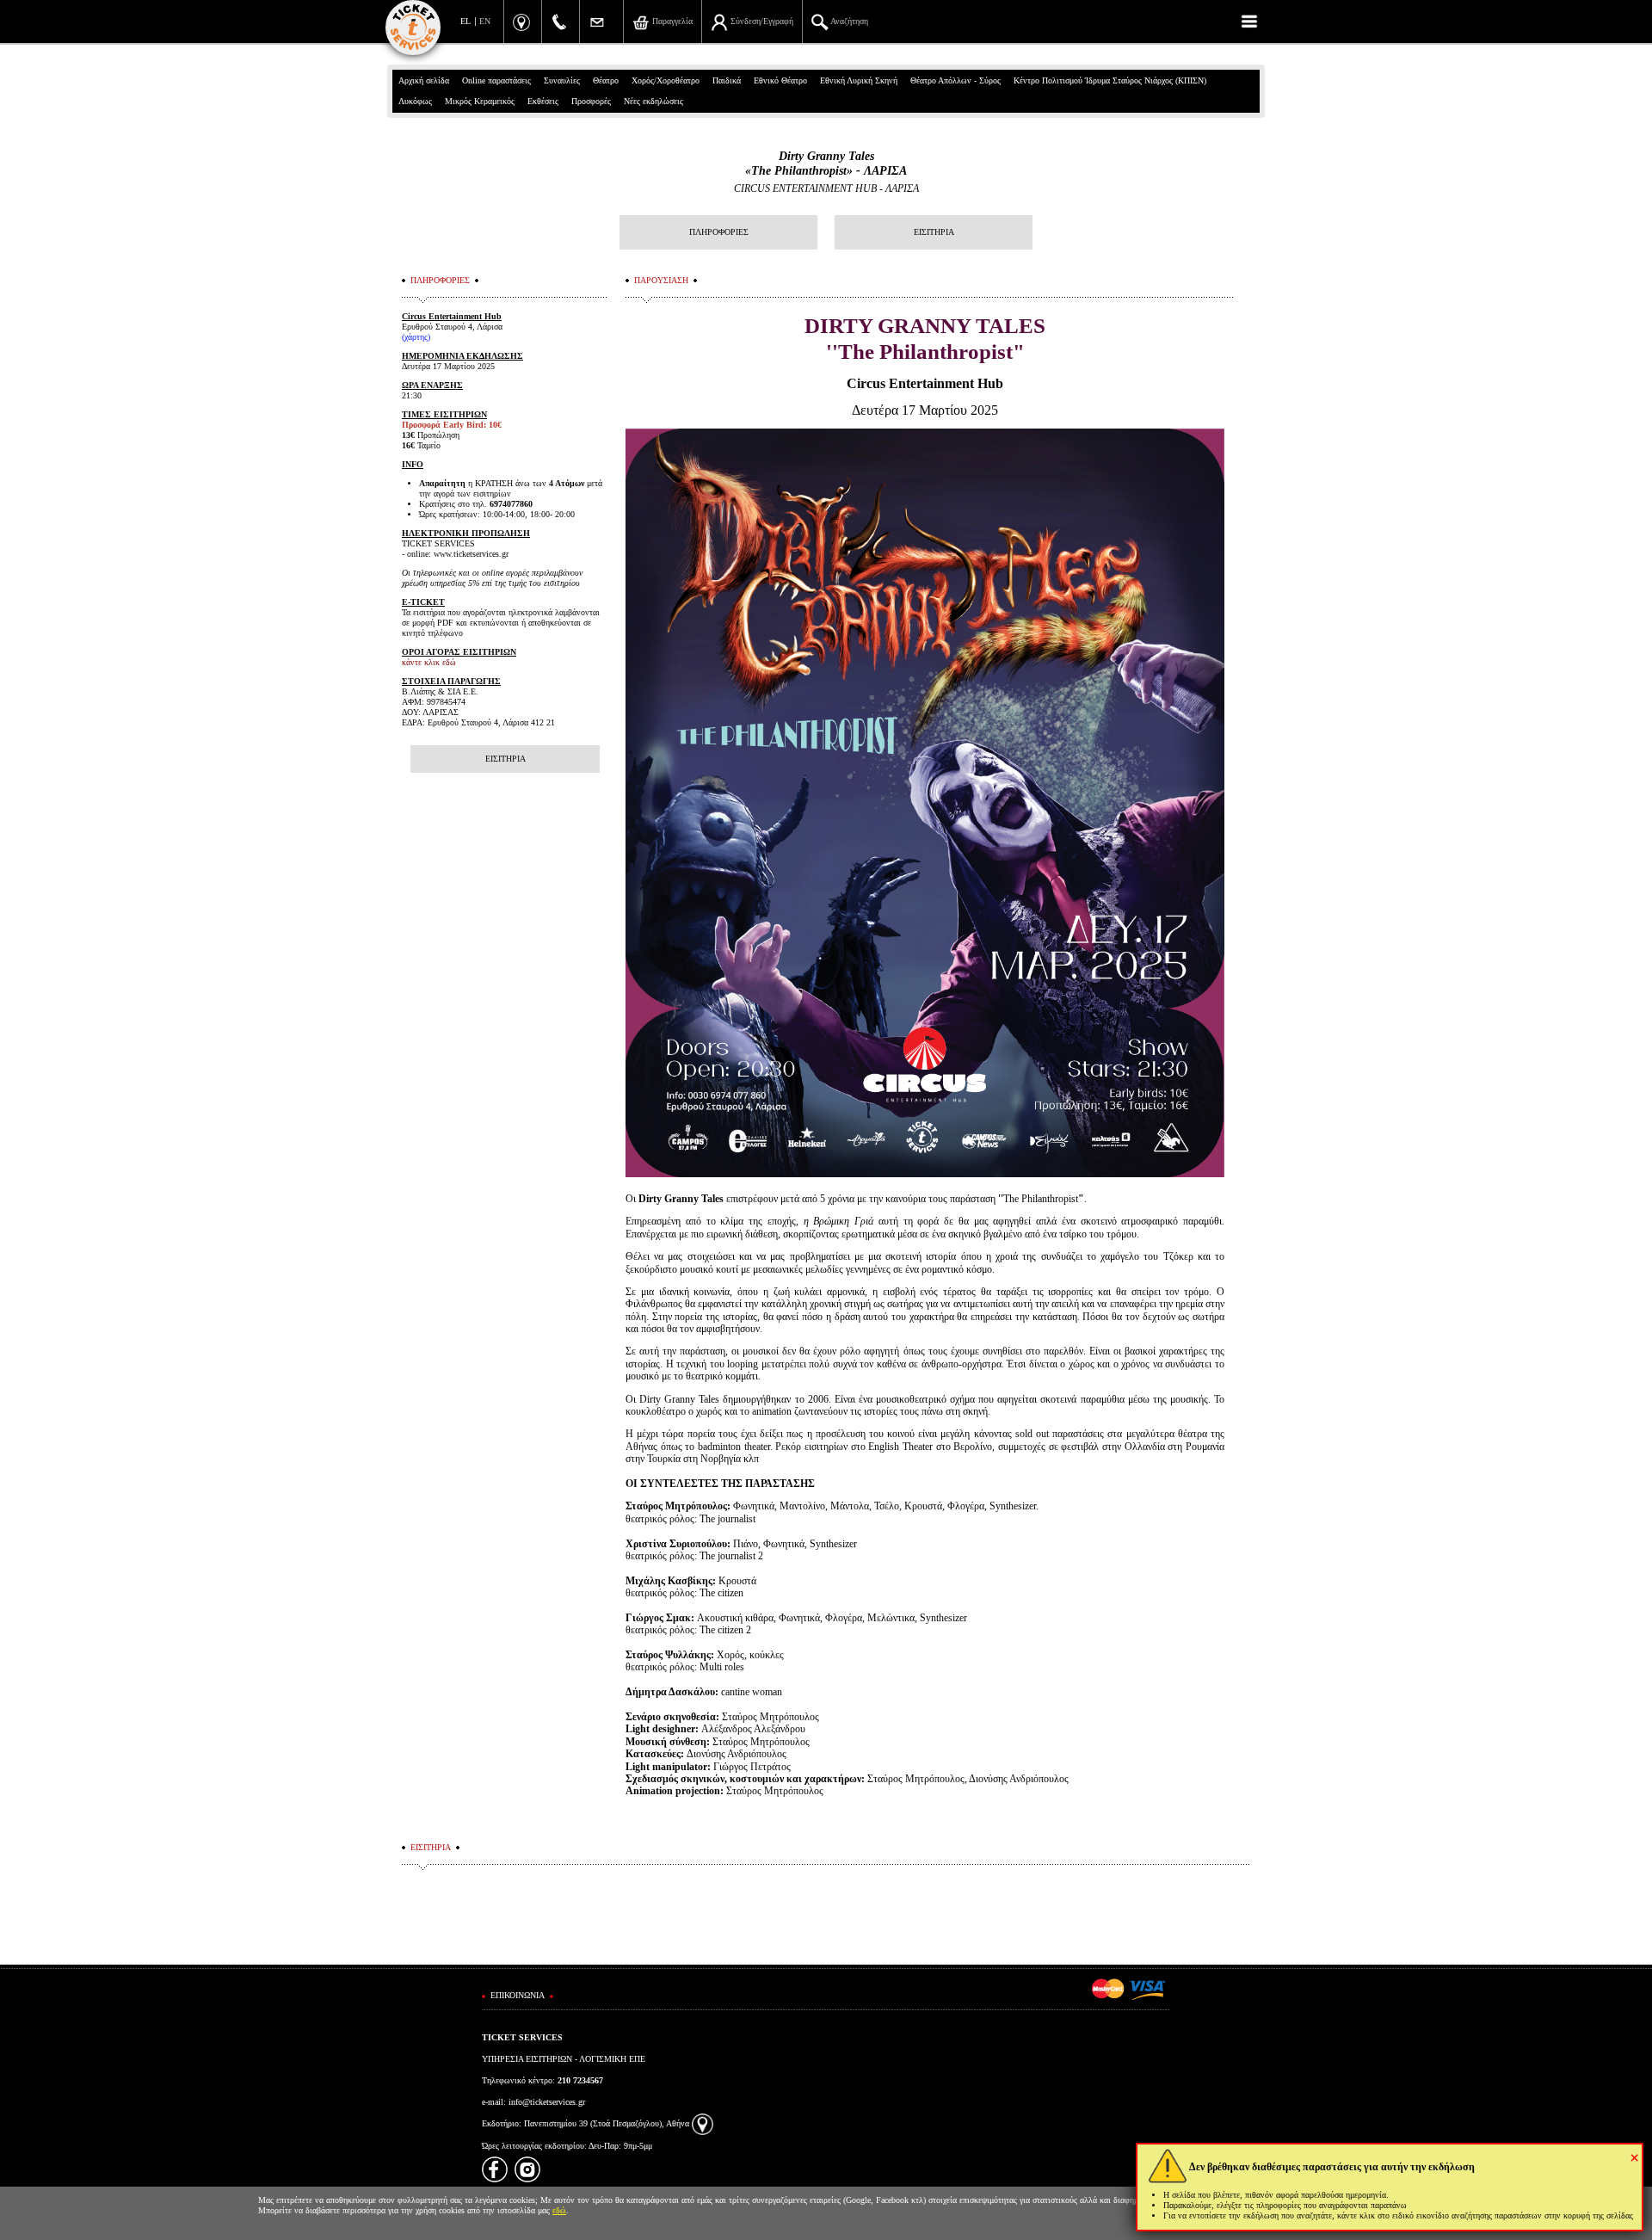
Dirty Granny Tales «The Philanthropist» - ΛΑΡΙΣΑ (826, 164)
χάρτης (416, 337)
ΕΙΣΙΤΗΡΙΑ (934, 232)
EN (485, 21)
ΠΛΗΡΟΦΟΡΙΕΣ (719, 232)
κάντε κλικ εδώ (429, 662)
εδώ (559, 2210)
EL (465, 21)
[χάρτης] (703, 2123)
